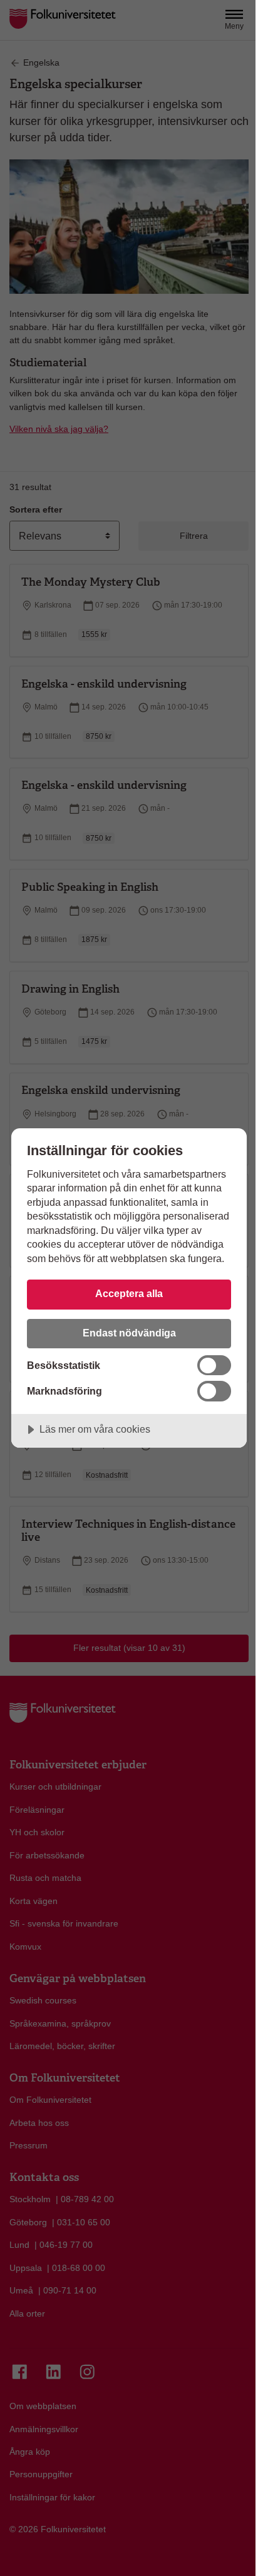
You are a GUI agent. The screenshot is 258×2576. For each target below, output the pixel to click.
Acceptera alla (129, 1293)
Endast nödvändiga (129, 1333)
